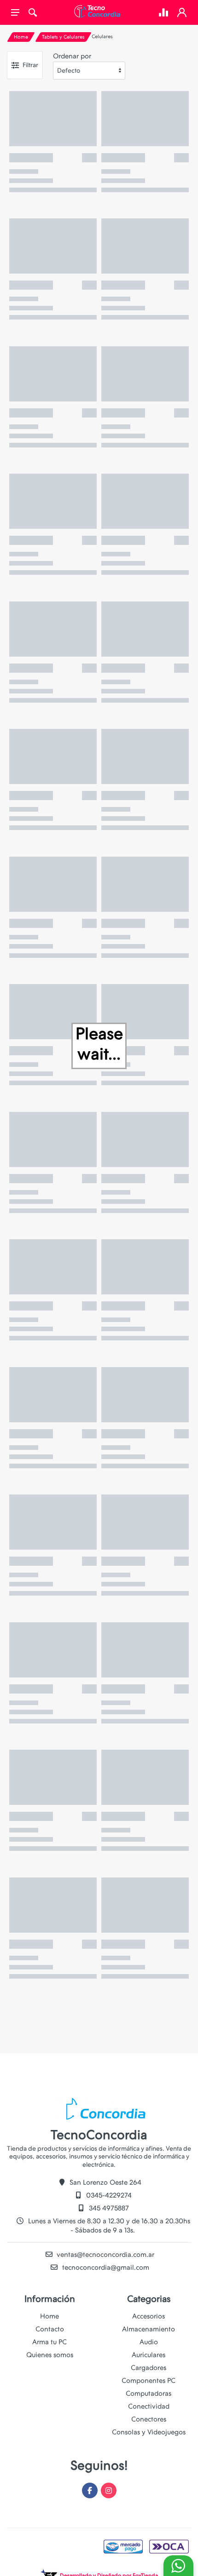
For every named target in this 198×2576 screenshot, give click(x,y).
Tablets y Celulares (63, 37)
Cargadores (148, 2368)
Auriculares (148, 2355)
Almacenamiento (148, 2329)
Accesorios (148, 2316)
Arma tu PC (49, 2342)
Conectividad (149, 2406)
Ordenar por (72, 56)
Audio (149, 2342)
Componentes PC (148, 2381)
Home (21, 37)
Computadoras (148, 2393)
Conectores (149, 2419)
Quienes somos (50, 2355)
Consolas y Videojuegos (149, 2432)
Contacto (50, 2329)
